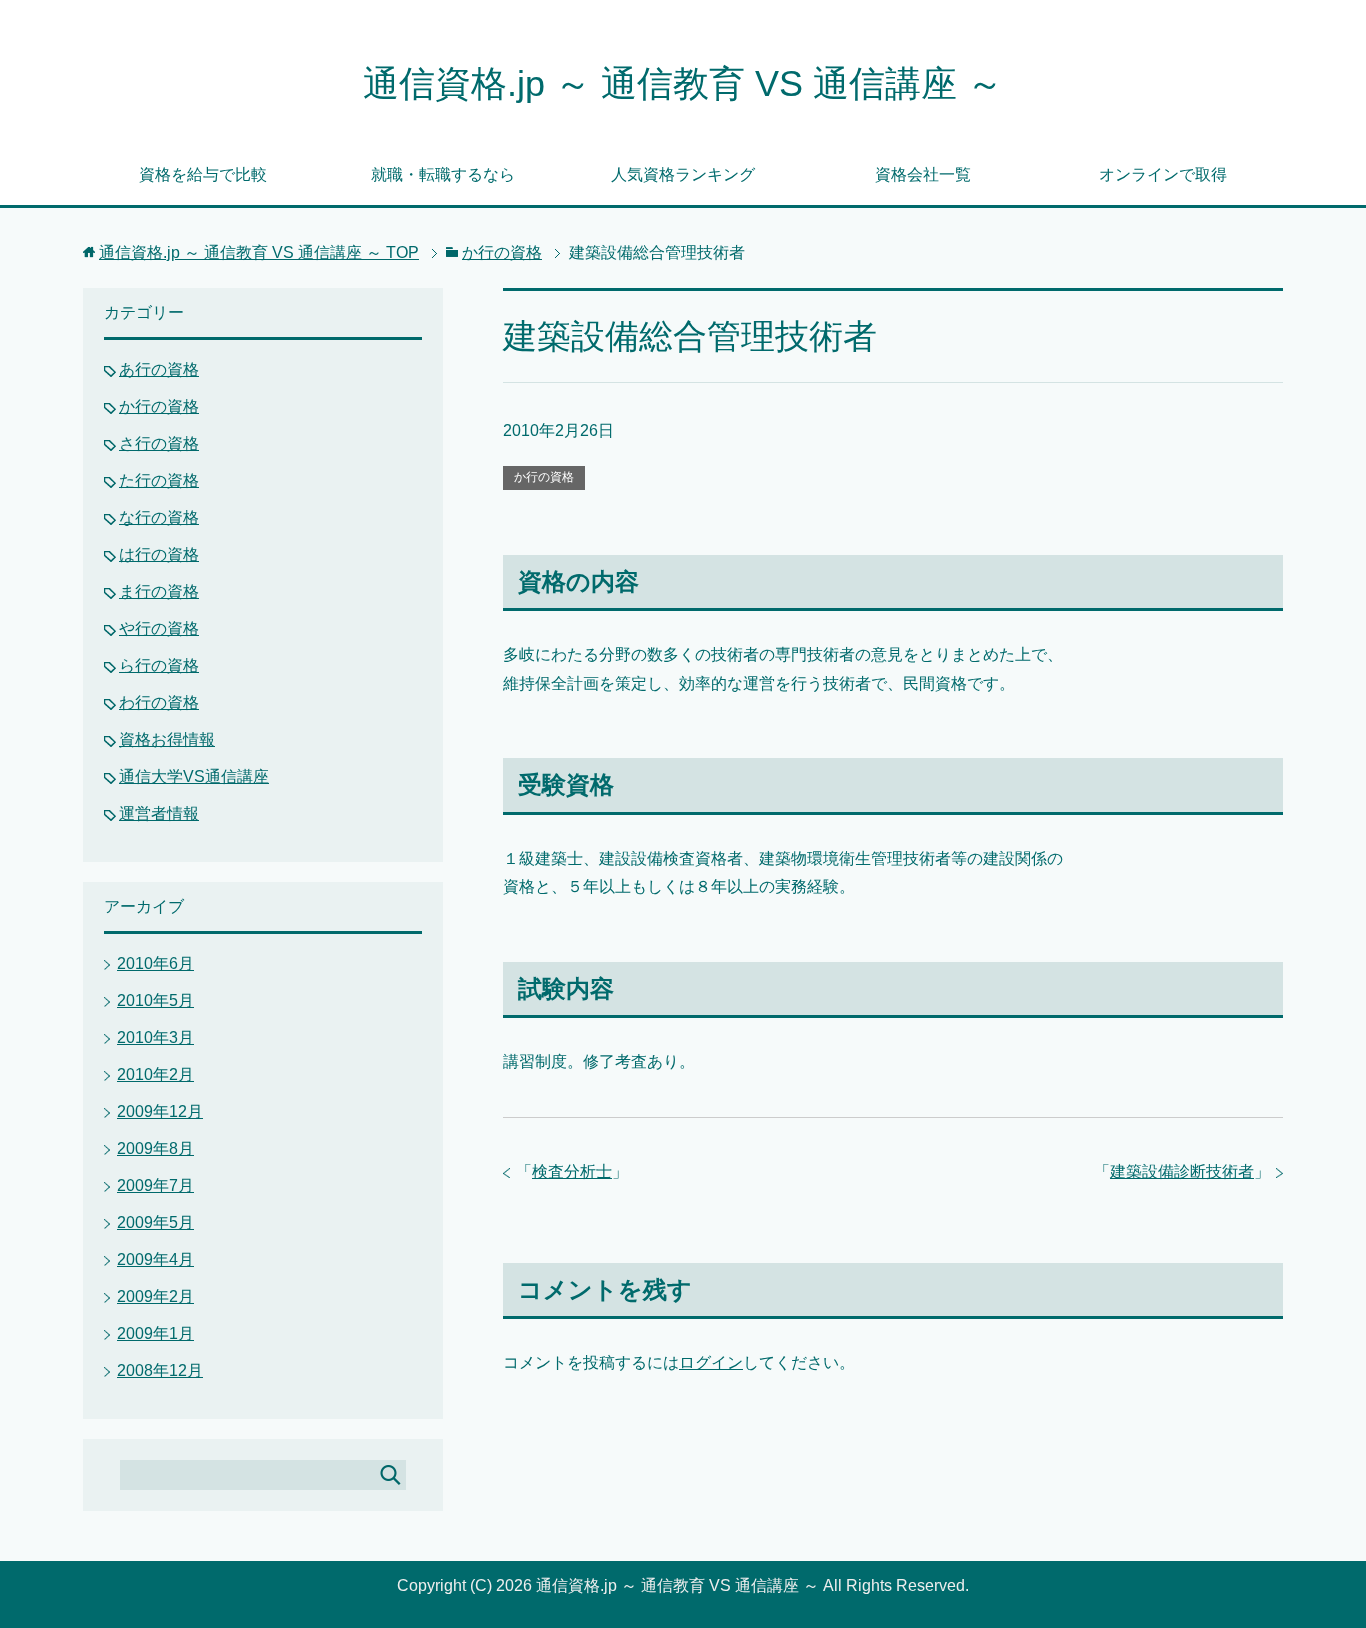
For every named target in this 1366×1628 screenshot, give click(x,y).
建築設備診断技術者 (1182, 1171)
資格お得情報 (167, 739)
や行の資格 (159, 628)
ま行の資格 (159, 591)
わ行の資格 (159, 702)
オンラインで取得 (1163, 174)
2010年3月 (155, 1037)
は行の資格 (159, 554)
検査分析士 (572, 1171)
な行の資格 (159, 517)
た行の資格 (159, 480)
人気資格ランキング (683, 174)
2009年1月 (155, 1333)
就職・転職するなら (443, 174)
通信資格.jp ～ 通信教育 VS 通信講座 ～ (683, 83)
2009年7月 (155, 1185)
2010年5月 (155, 1000)
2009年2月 (155, 1296)
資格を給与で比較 (203, 174)
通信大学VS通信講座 (194, 776)
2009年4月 (155, 1259)
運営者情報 (159, 813)
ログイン (711, 1362)
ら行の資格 (159, 665)
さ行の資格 (159, 443)
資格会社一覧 (923, 174)
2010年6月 (155, 963)
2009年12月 (160, 1111)
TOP (259, 252)
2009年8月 (155, 1148)
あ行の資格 (159, 369)
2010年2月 (155, 1074)
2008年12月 (160, 1370)
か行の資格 (544, 477)
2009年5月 (155, 1222)
